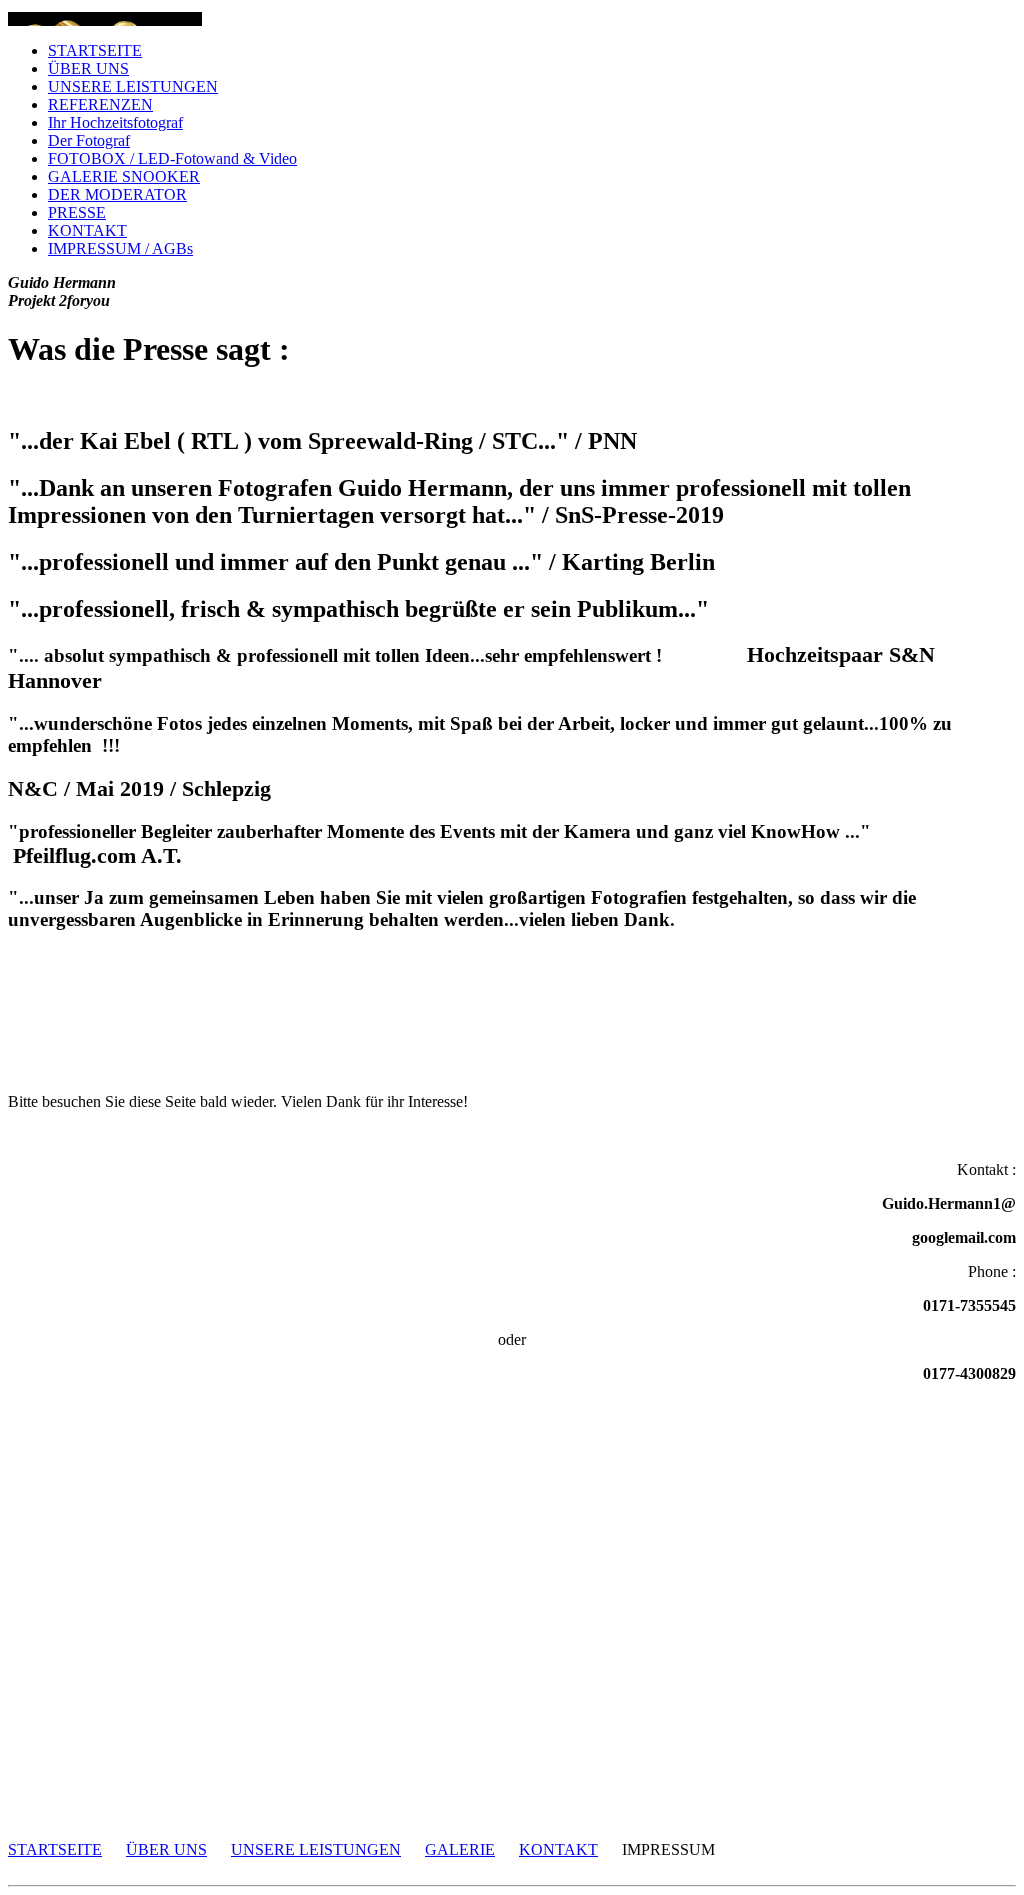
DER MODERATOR (117, 194)
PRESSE (77, 212)
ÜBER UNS (88, 68)
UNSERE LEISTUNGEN (133, 86)
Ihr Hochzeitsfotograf (115, 122)
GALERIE (460, 1849)
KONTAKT (87, 230)
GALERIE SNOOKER (124, 176)
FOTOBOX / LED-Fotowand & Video (172, 158)
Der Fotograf (89, 140)
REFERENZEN (100, 104)
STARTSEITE (95, 50)
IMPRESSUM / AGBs (120, 248)
